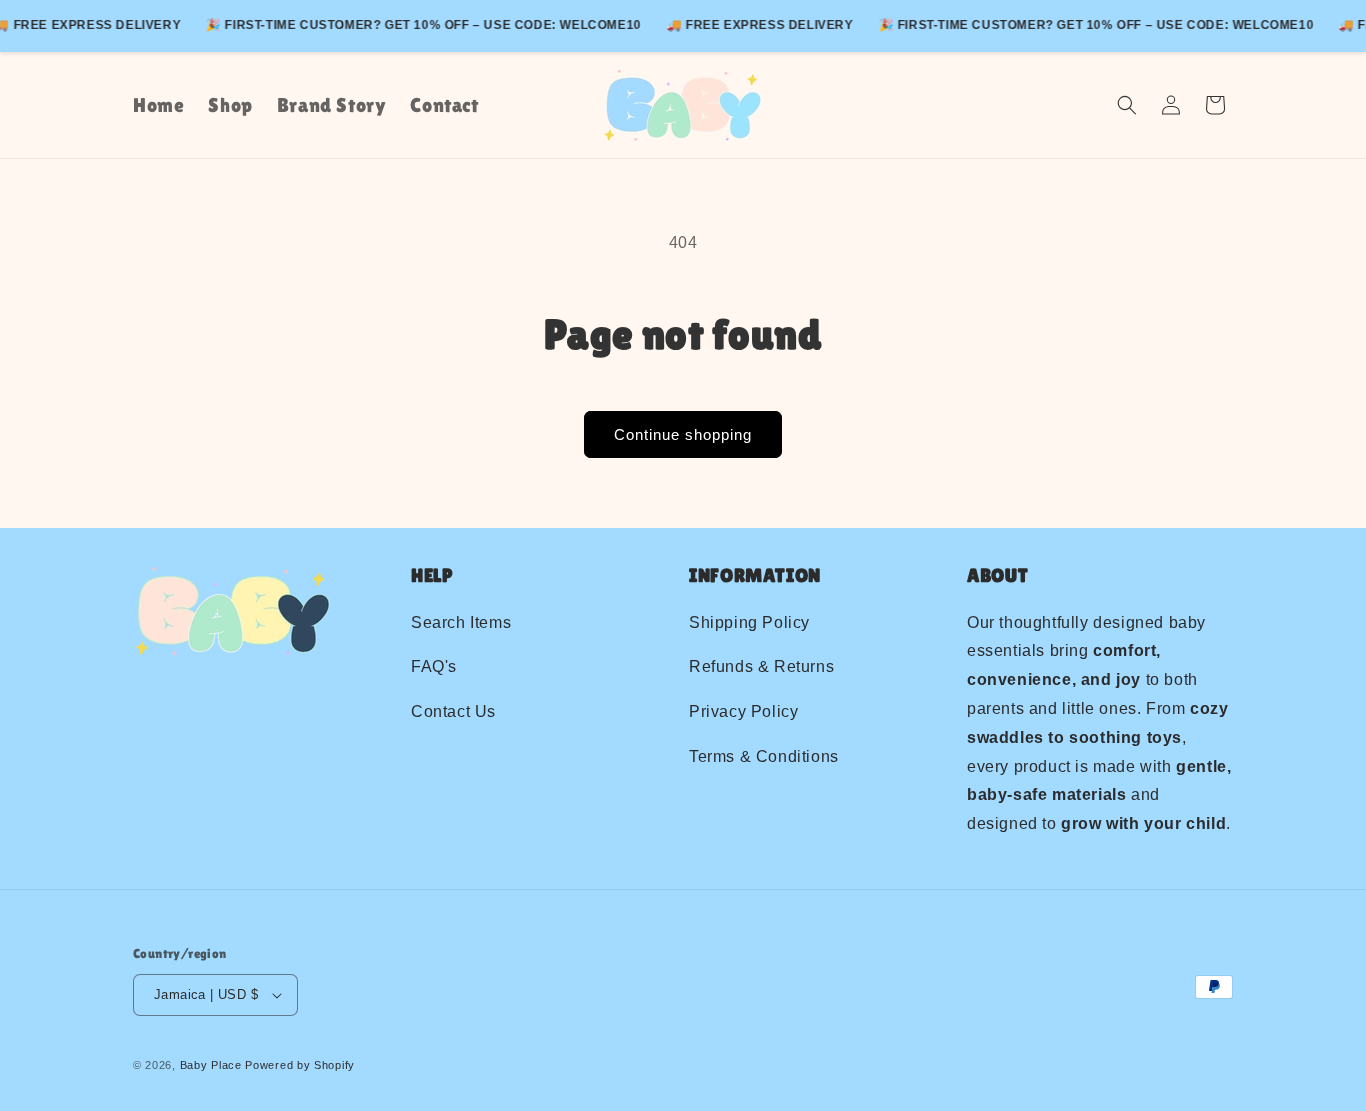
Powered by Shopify (300, 1065)
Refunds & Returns (761, 667)
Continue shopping (683, 434)
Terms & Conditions (764, 756)
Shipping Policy (749, 622)
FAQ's (434, 667)
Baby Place (211, 1065)
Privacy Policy (743, 711)
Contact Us (453, 711)
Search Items (461, 622)
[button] (1127, 105)
